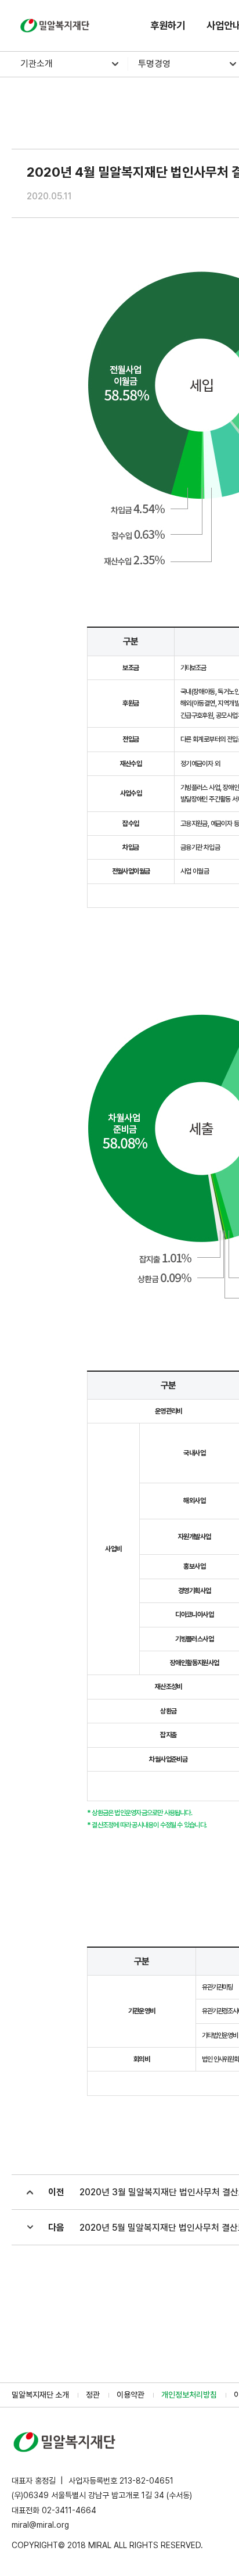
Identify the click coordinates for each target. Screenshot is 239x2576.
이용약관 (131, 2395)
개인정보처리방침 (189, 2395)
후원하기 (168, 25)
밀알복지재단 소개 (40, 2395)
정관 (93, 2395)
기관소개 (37, 64)
